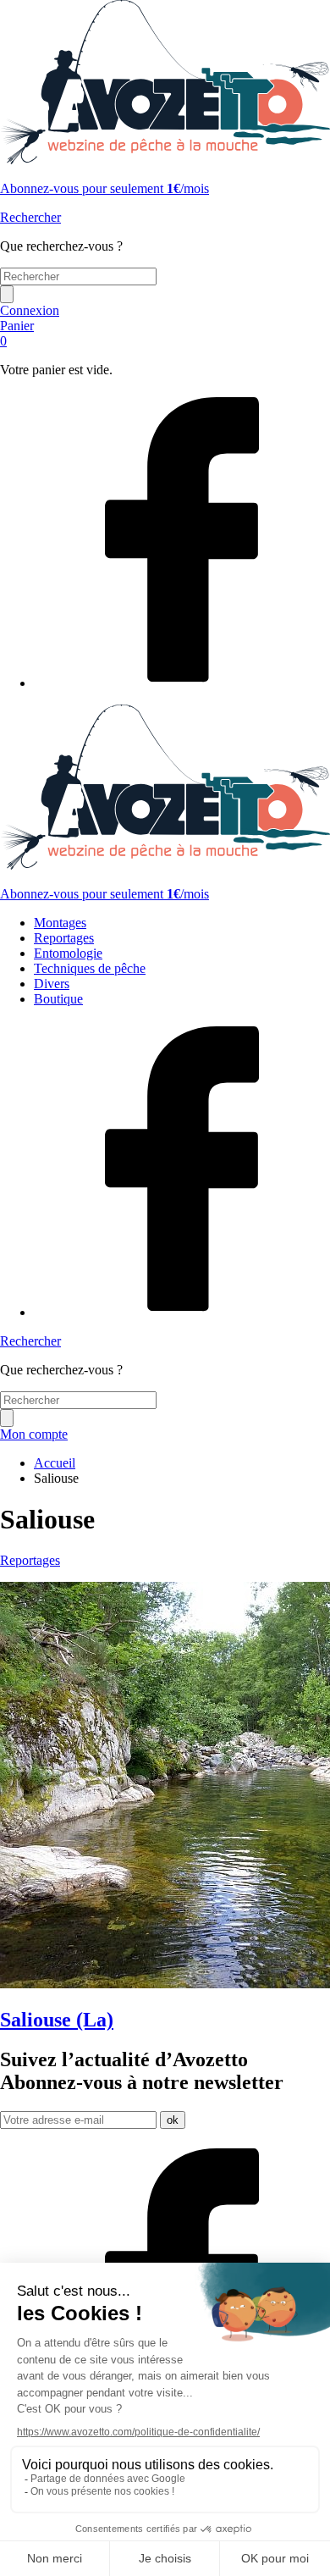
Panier (17, 333)
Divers (52, 984)
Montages (60, 923)
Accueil (55, 1463)
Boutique (58, 999)
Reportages (64, 938)
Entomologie (68, 953)
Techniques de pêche (90, 968)
